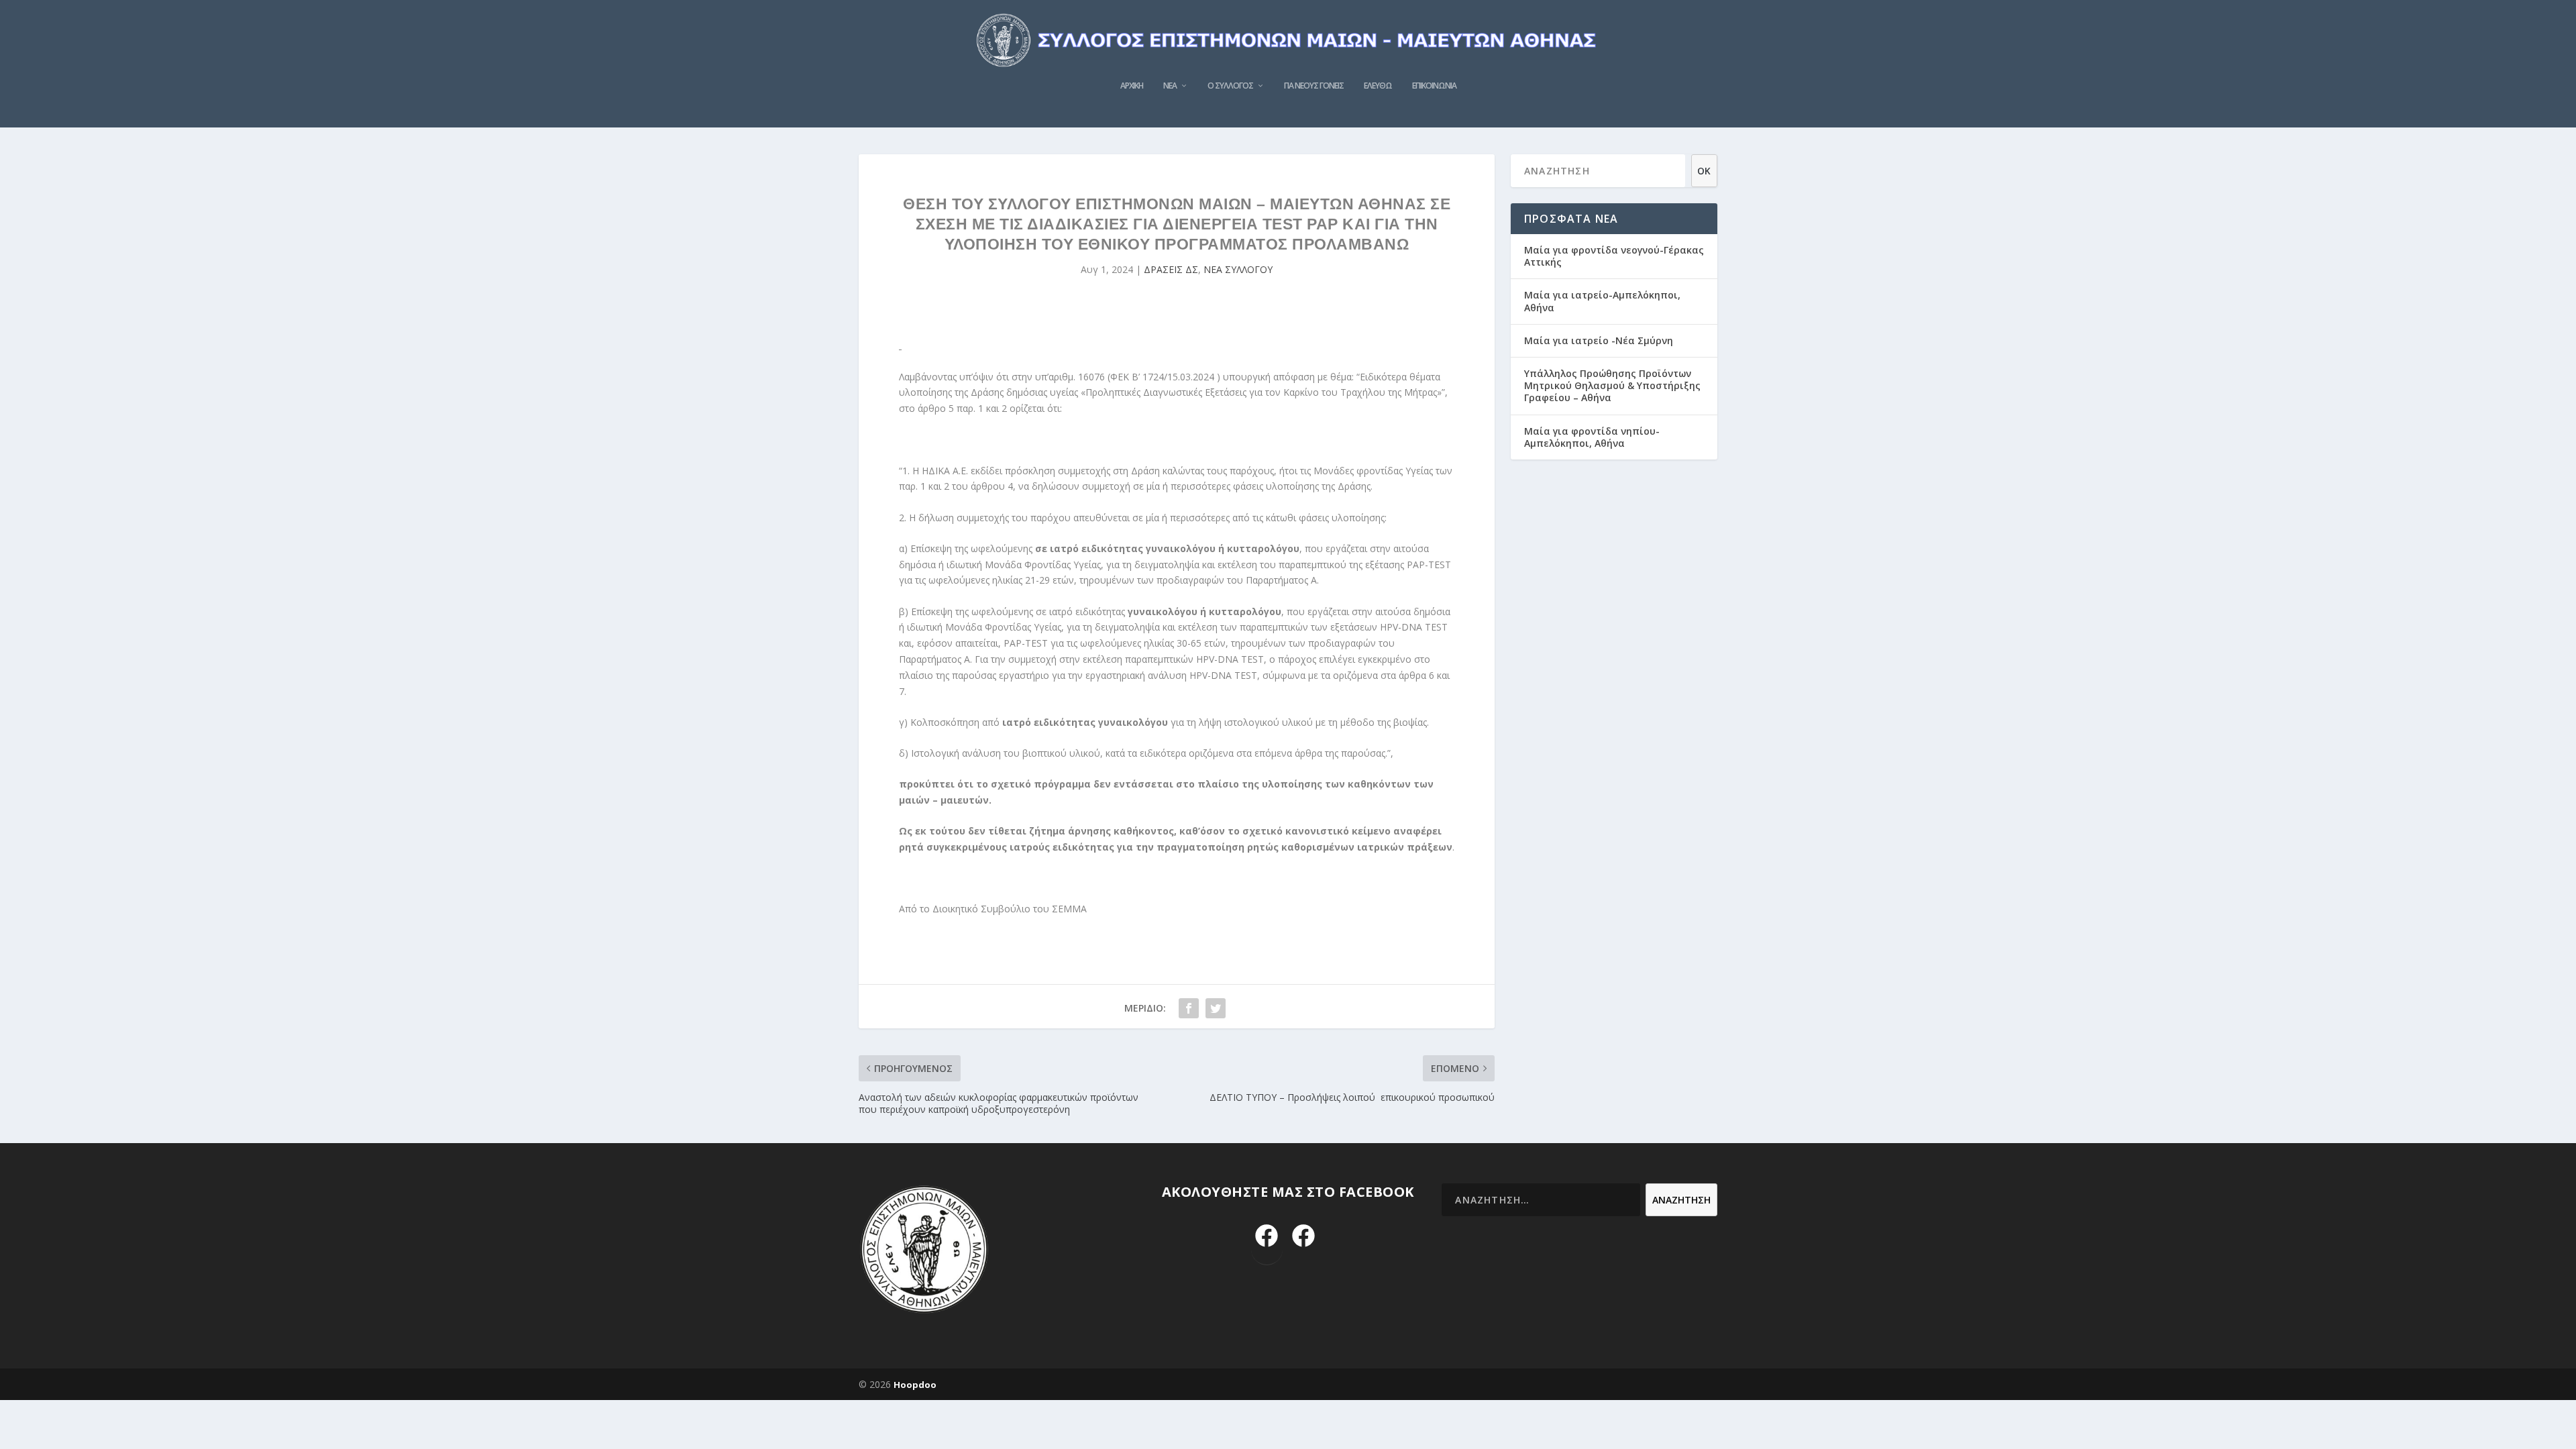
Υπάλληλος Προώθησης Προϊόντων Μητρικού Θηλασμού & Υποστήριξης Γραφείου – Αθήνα (1612, 385)
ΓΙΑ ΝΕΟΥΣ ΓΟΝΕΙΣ (1314, 86)
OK (1704, 171)
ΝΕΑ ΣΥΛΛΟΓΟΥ (1238, 269)
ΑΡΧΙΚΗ (1132, 86)
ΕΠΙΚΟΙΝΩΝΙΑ (1434, 86)
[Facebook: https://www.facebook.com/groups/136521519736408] (1304, 1237)
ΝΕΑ (1170, 86)
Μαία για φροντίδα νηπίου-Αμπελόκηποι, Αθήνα (1592, 437)
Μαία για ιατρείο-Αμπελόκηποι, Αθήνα (1602, 301)
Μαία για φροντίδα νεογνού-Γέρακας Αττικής (1614, 256)
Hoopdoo (915, 1385)
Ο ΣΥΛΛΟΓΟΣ (1230, 86)
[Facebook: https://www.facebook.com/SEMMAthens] (1267, 1237)
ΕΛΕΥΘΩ (1378, 86)
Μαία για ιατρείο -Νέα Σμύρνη (1599, 340)
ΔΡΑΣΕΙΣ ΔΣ (1171, 269)
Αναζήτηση (1681, 1200)
